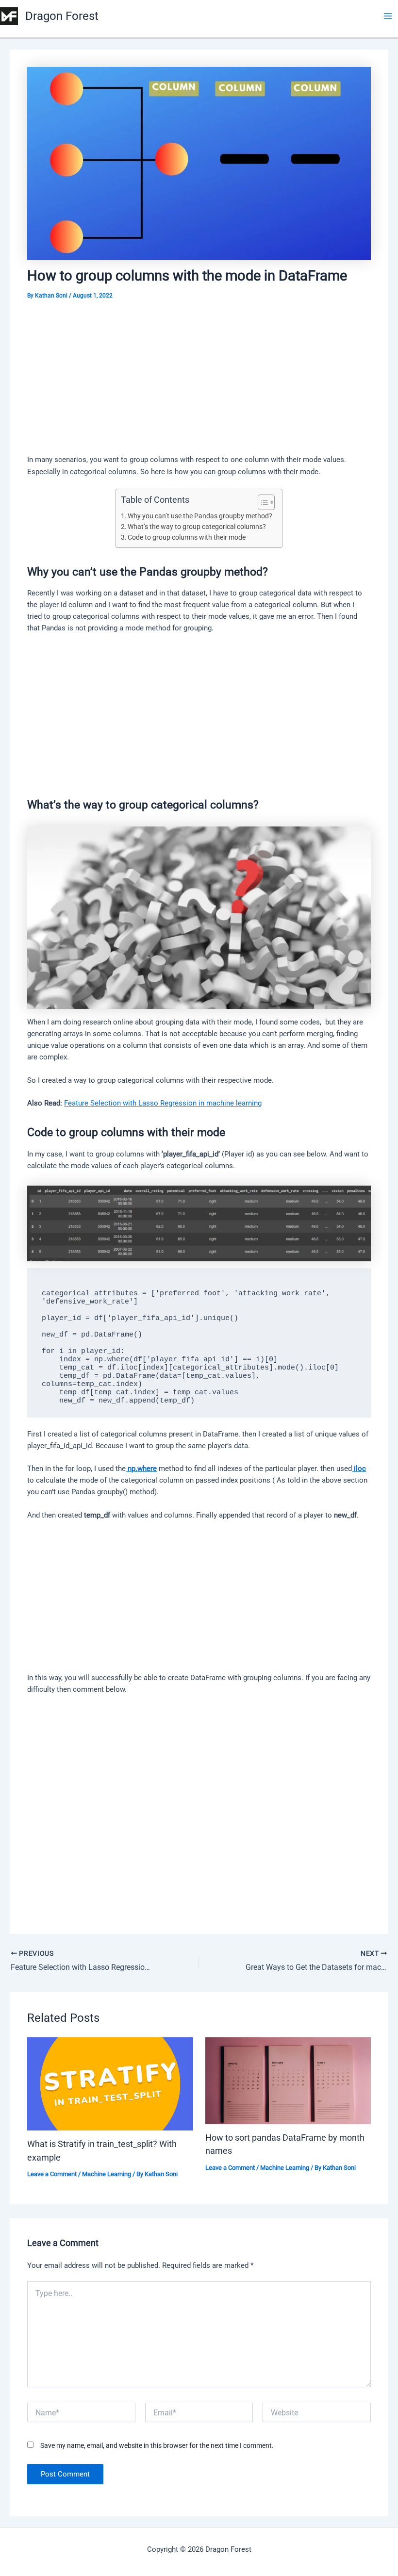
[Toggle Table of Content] (261, 502)
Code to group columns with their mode (187, 537)
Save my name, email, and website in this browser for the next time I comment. (157, 2445)
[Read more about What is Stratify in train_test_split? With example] (110, 2083)
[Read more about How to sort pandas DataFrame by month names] (288, 2080)
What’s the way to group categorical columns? (197, 527)
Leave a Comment (52, 2174)
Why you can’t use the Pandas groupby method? (200, 516)
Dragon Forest (62, 16)
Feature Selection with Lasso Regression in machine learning (163, 1103)
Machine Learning (107, 2174)
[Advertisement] (199, 382)
